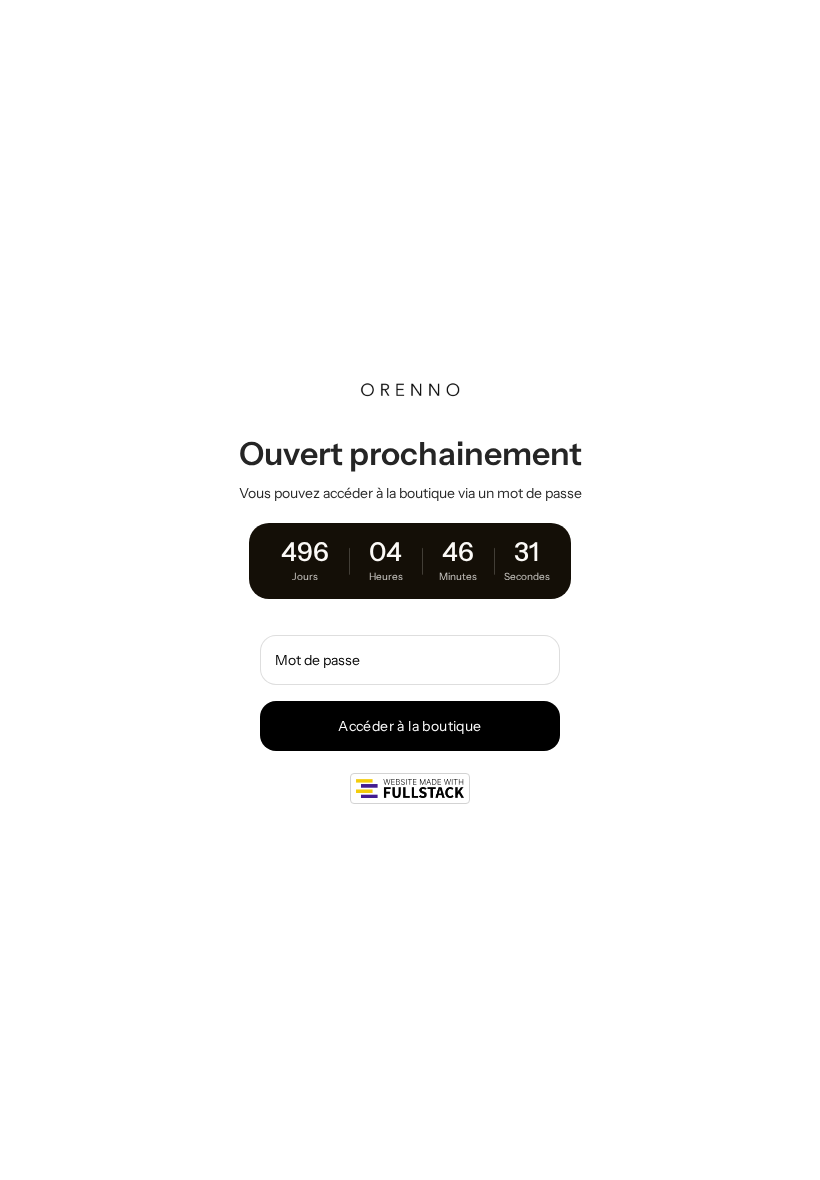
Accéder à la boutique (409, 726)
